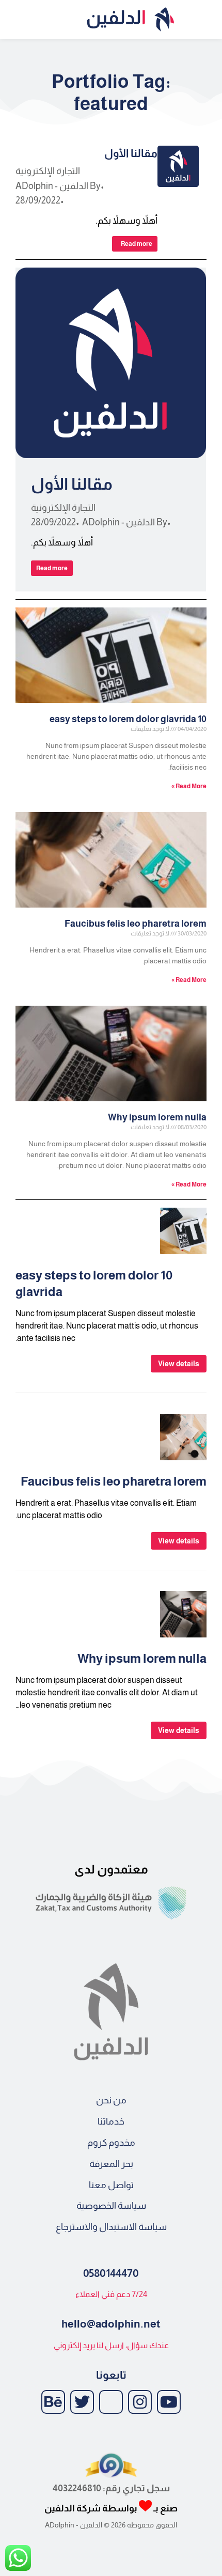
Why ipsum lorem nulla (157, 1117)
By (58, 186)
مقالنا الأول (131, 153)
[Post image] (178, 166)
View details (179, 1364)
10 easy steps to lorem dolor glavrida (128, 719)
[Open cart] (12, 20)
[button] (207, 19)
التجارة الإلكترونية (48, 171)
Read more (137, 244)
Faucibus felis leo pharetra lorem (136, 924)
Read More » (189, 786)
